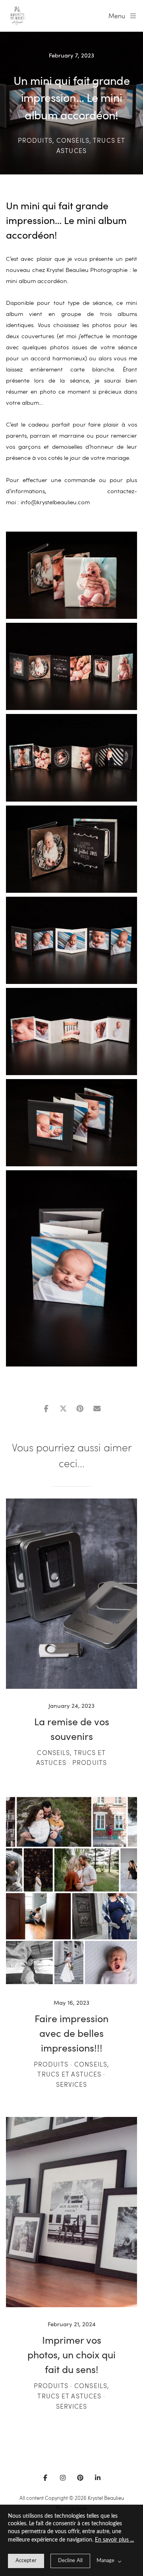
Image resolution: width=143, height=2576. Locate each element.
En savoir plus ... (114, 2540)
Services (72, 2084)
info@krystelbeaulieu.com (55, 502)
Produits (35, 140)
